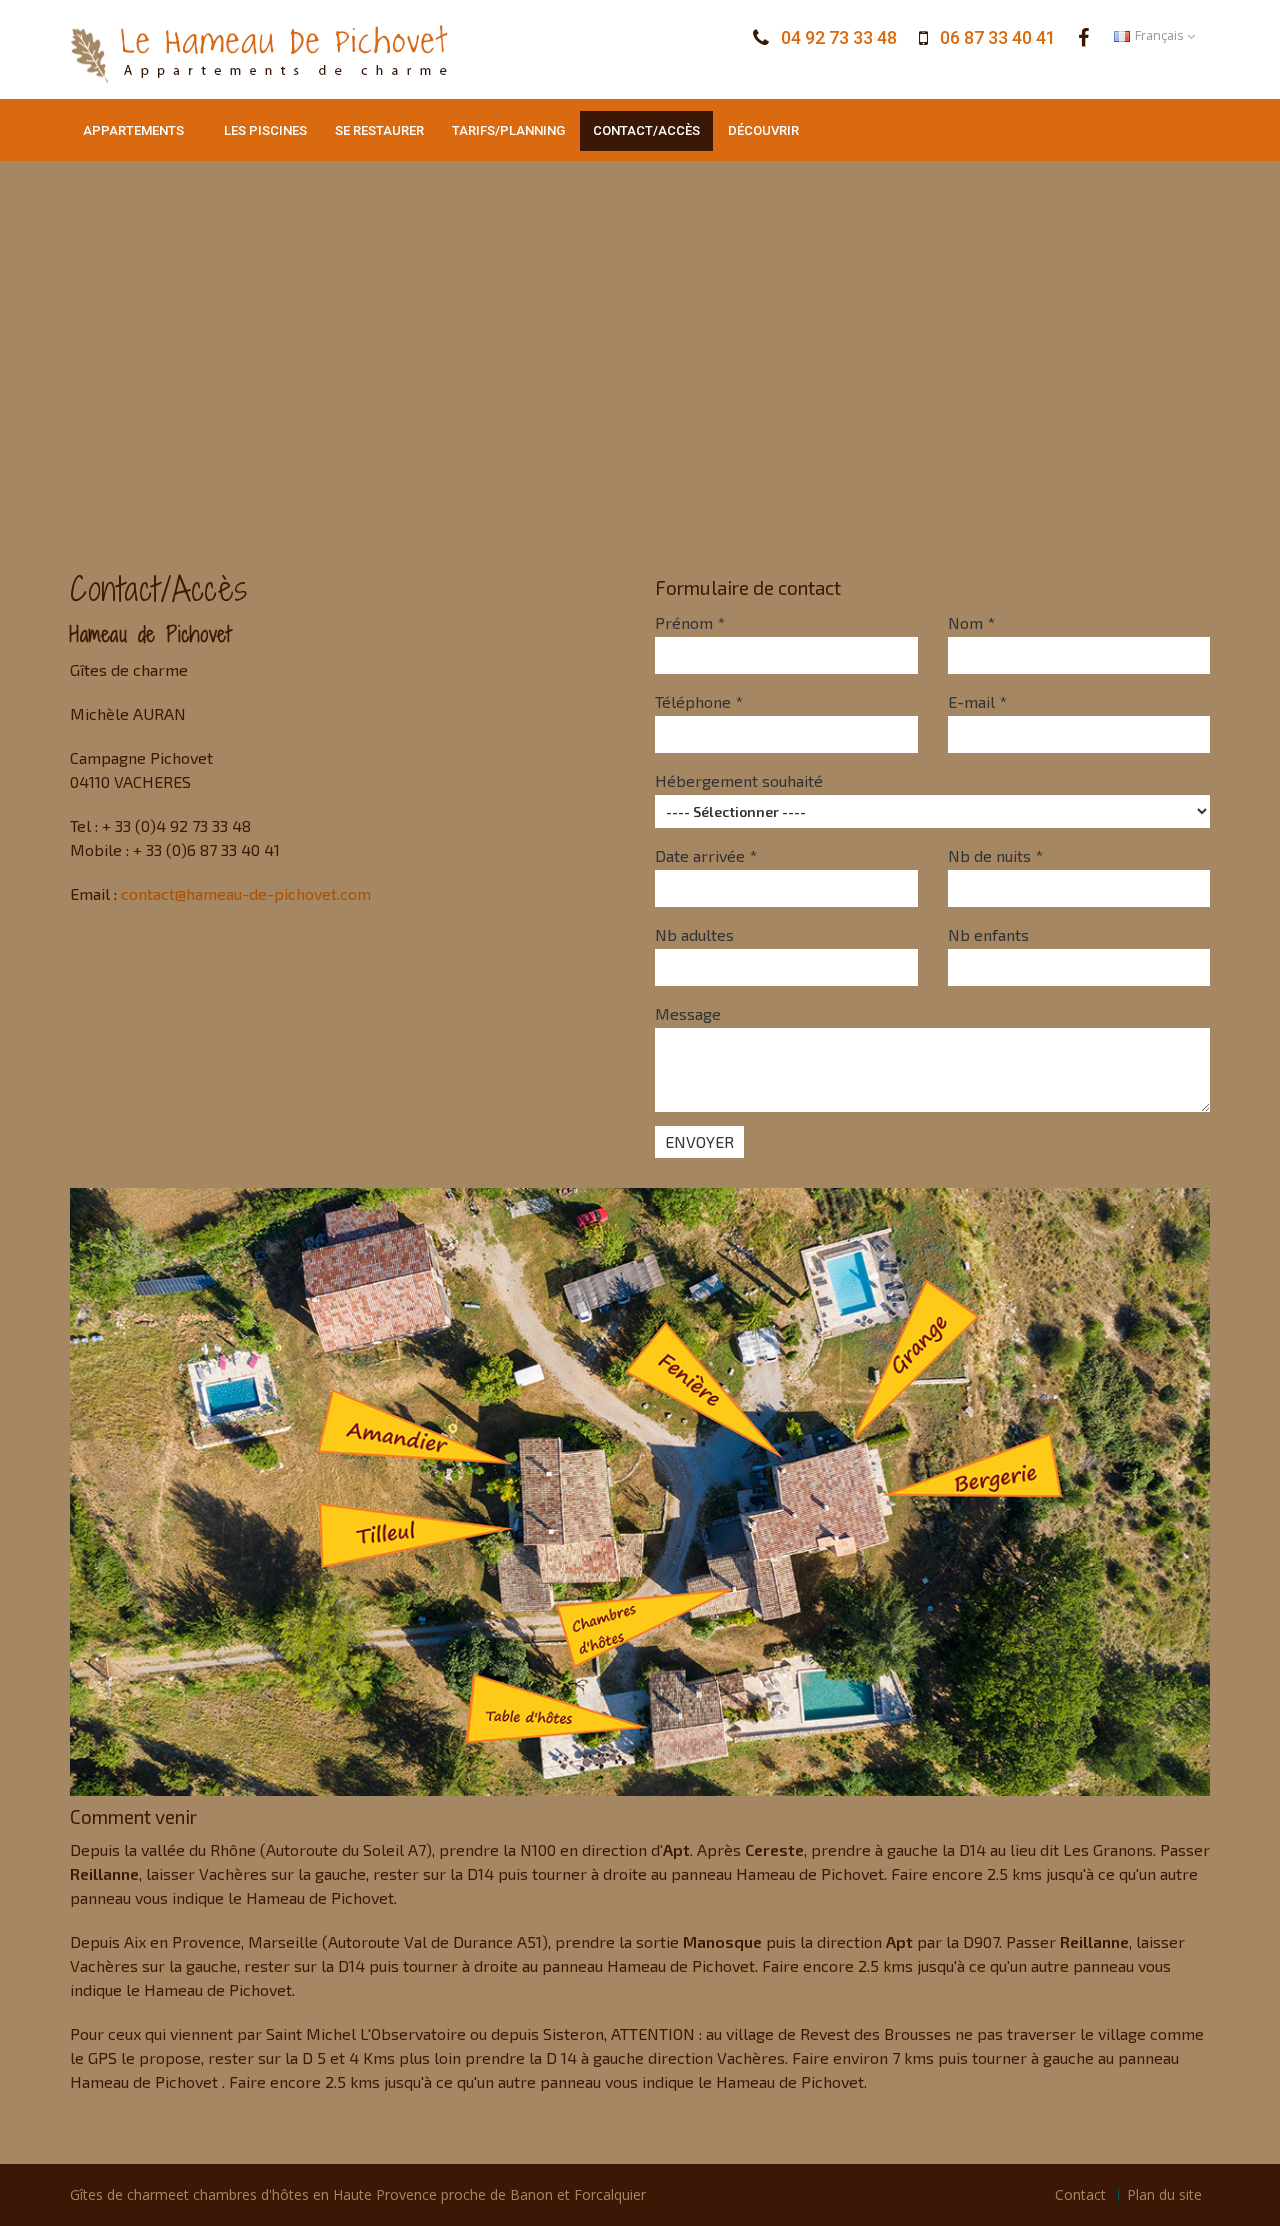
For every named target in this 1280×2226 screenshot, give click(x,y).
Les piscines (265, 130)
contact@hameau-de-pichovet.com (246, 893)
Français (1159, 35)
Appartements (133, 130)
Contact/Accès (646, 130)
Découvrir (763, 130)
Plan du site (1164, 2194)
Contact (1080, 2194)
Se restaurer (379, 130)
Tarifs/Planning (508, 130)
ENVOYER (699, 1141)
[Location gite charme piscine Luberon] (1085, 38)
